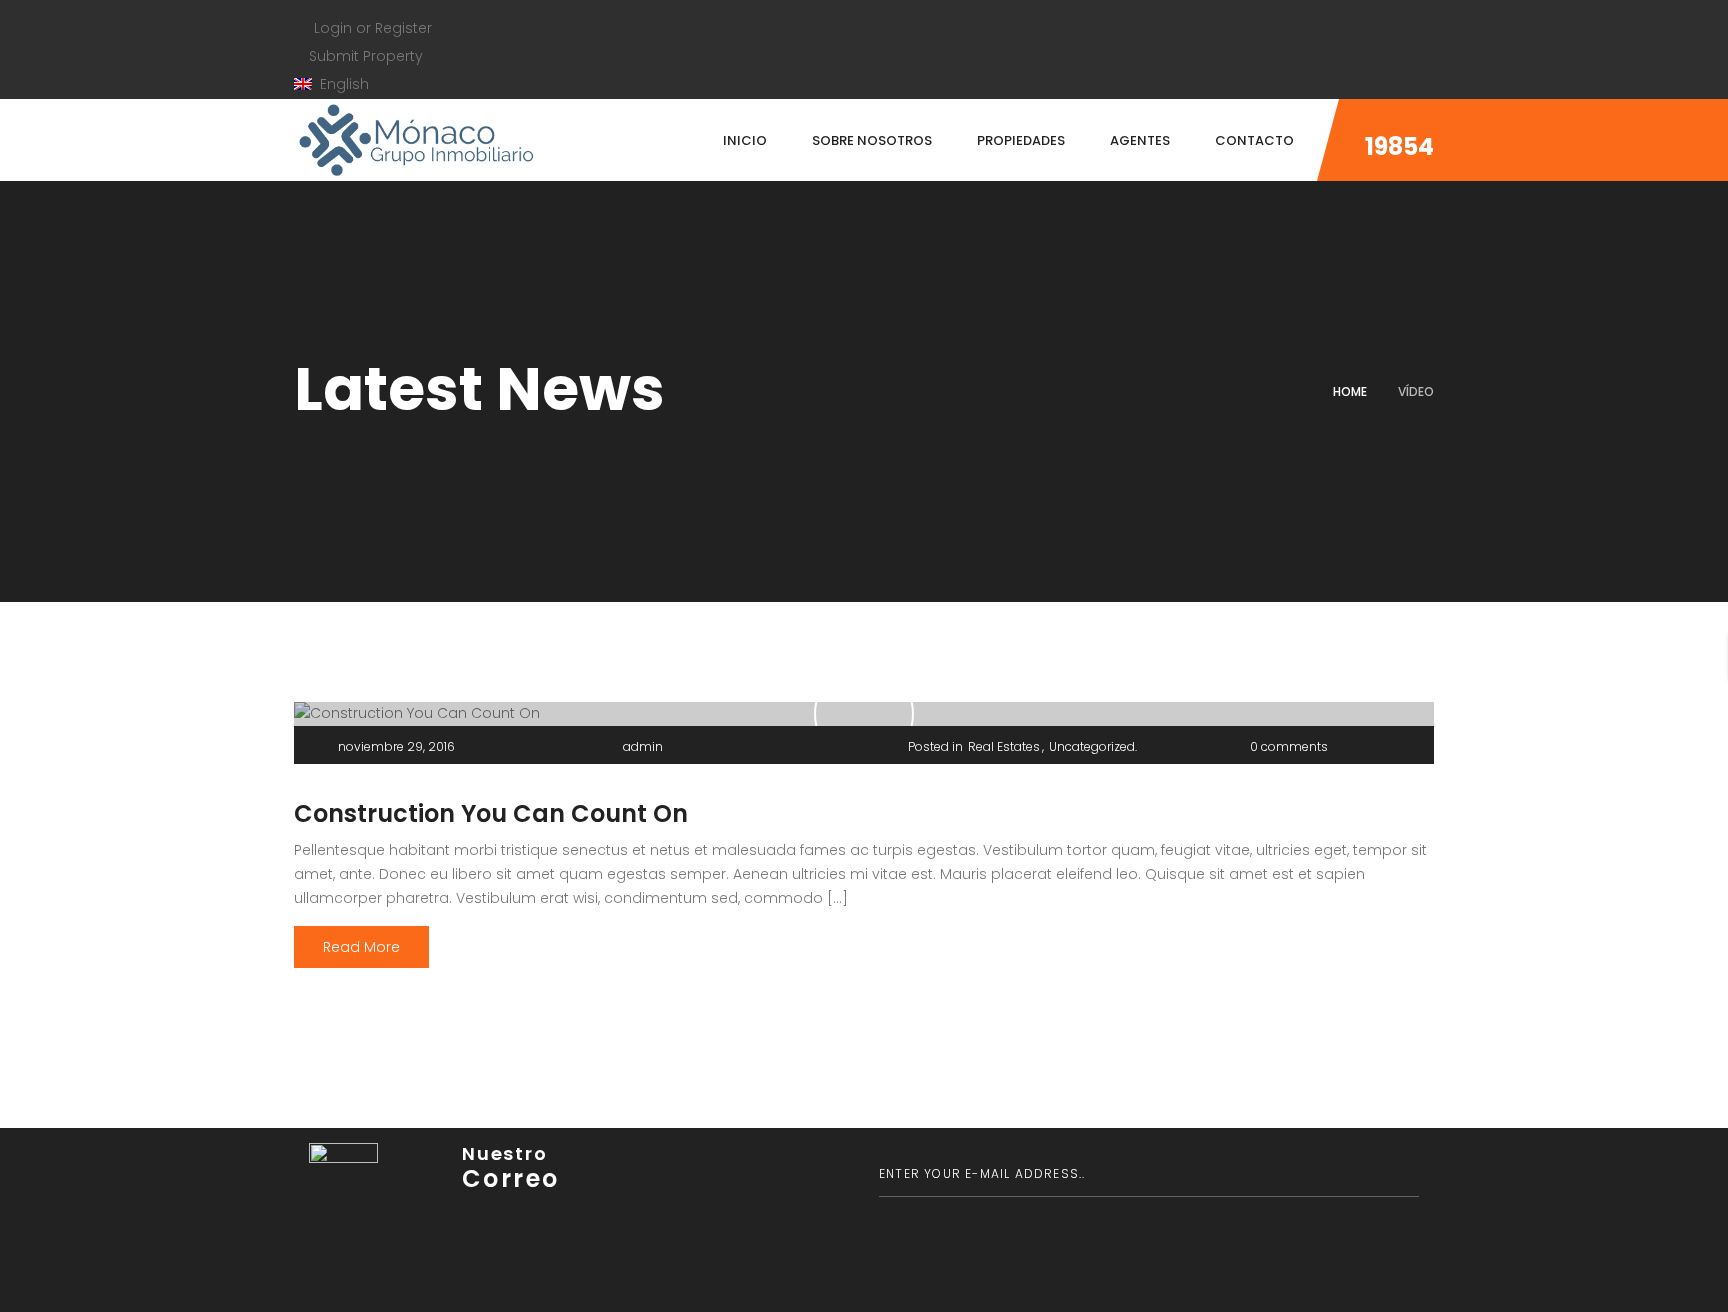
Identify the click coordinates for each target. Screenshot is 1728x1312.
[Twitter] (338, 7)
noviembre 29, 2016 (396, 746)
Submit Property (364, 56)
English (342, 84)
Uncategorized (1092, 746)
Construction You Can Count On (491, 813)
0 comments (1289, 746)
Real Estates (1004, 746)
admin (643, 746)
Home (1350, 391)
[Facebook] (299, 7)
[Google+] (377, 7)
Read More (361, 947)
